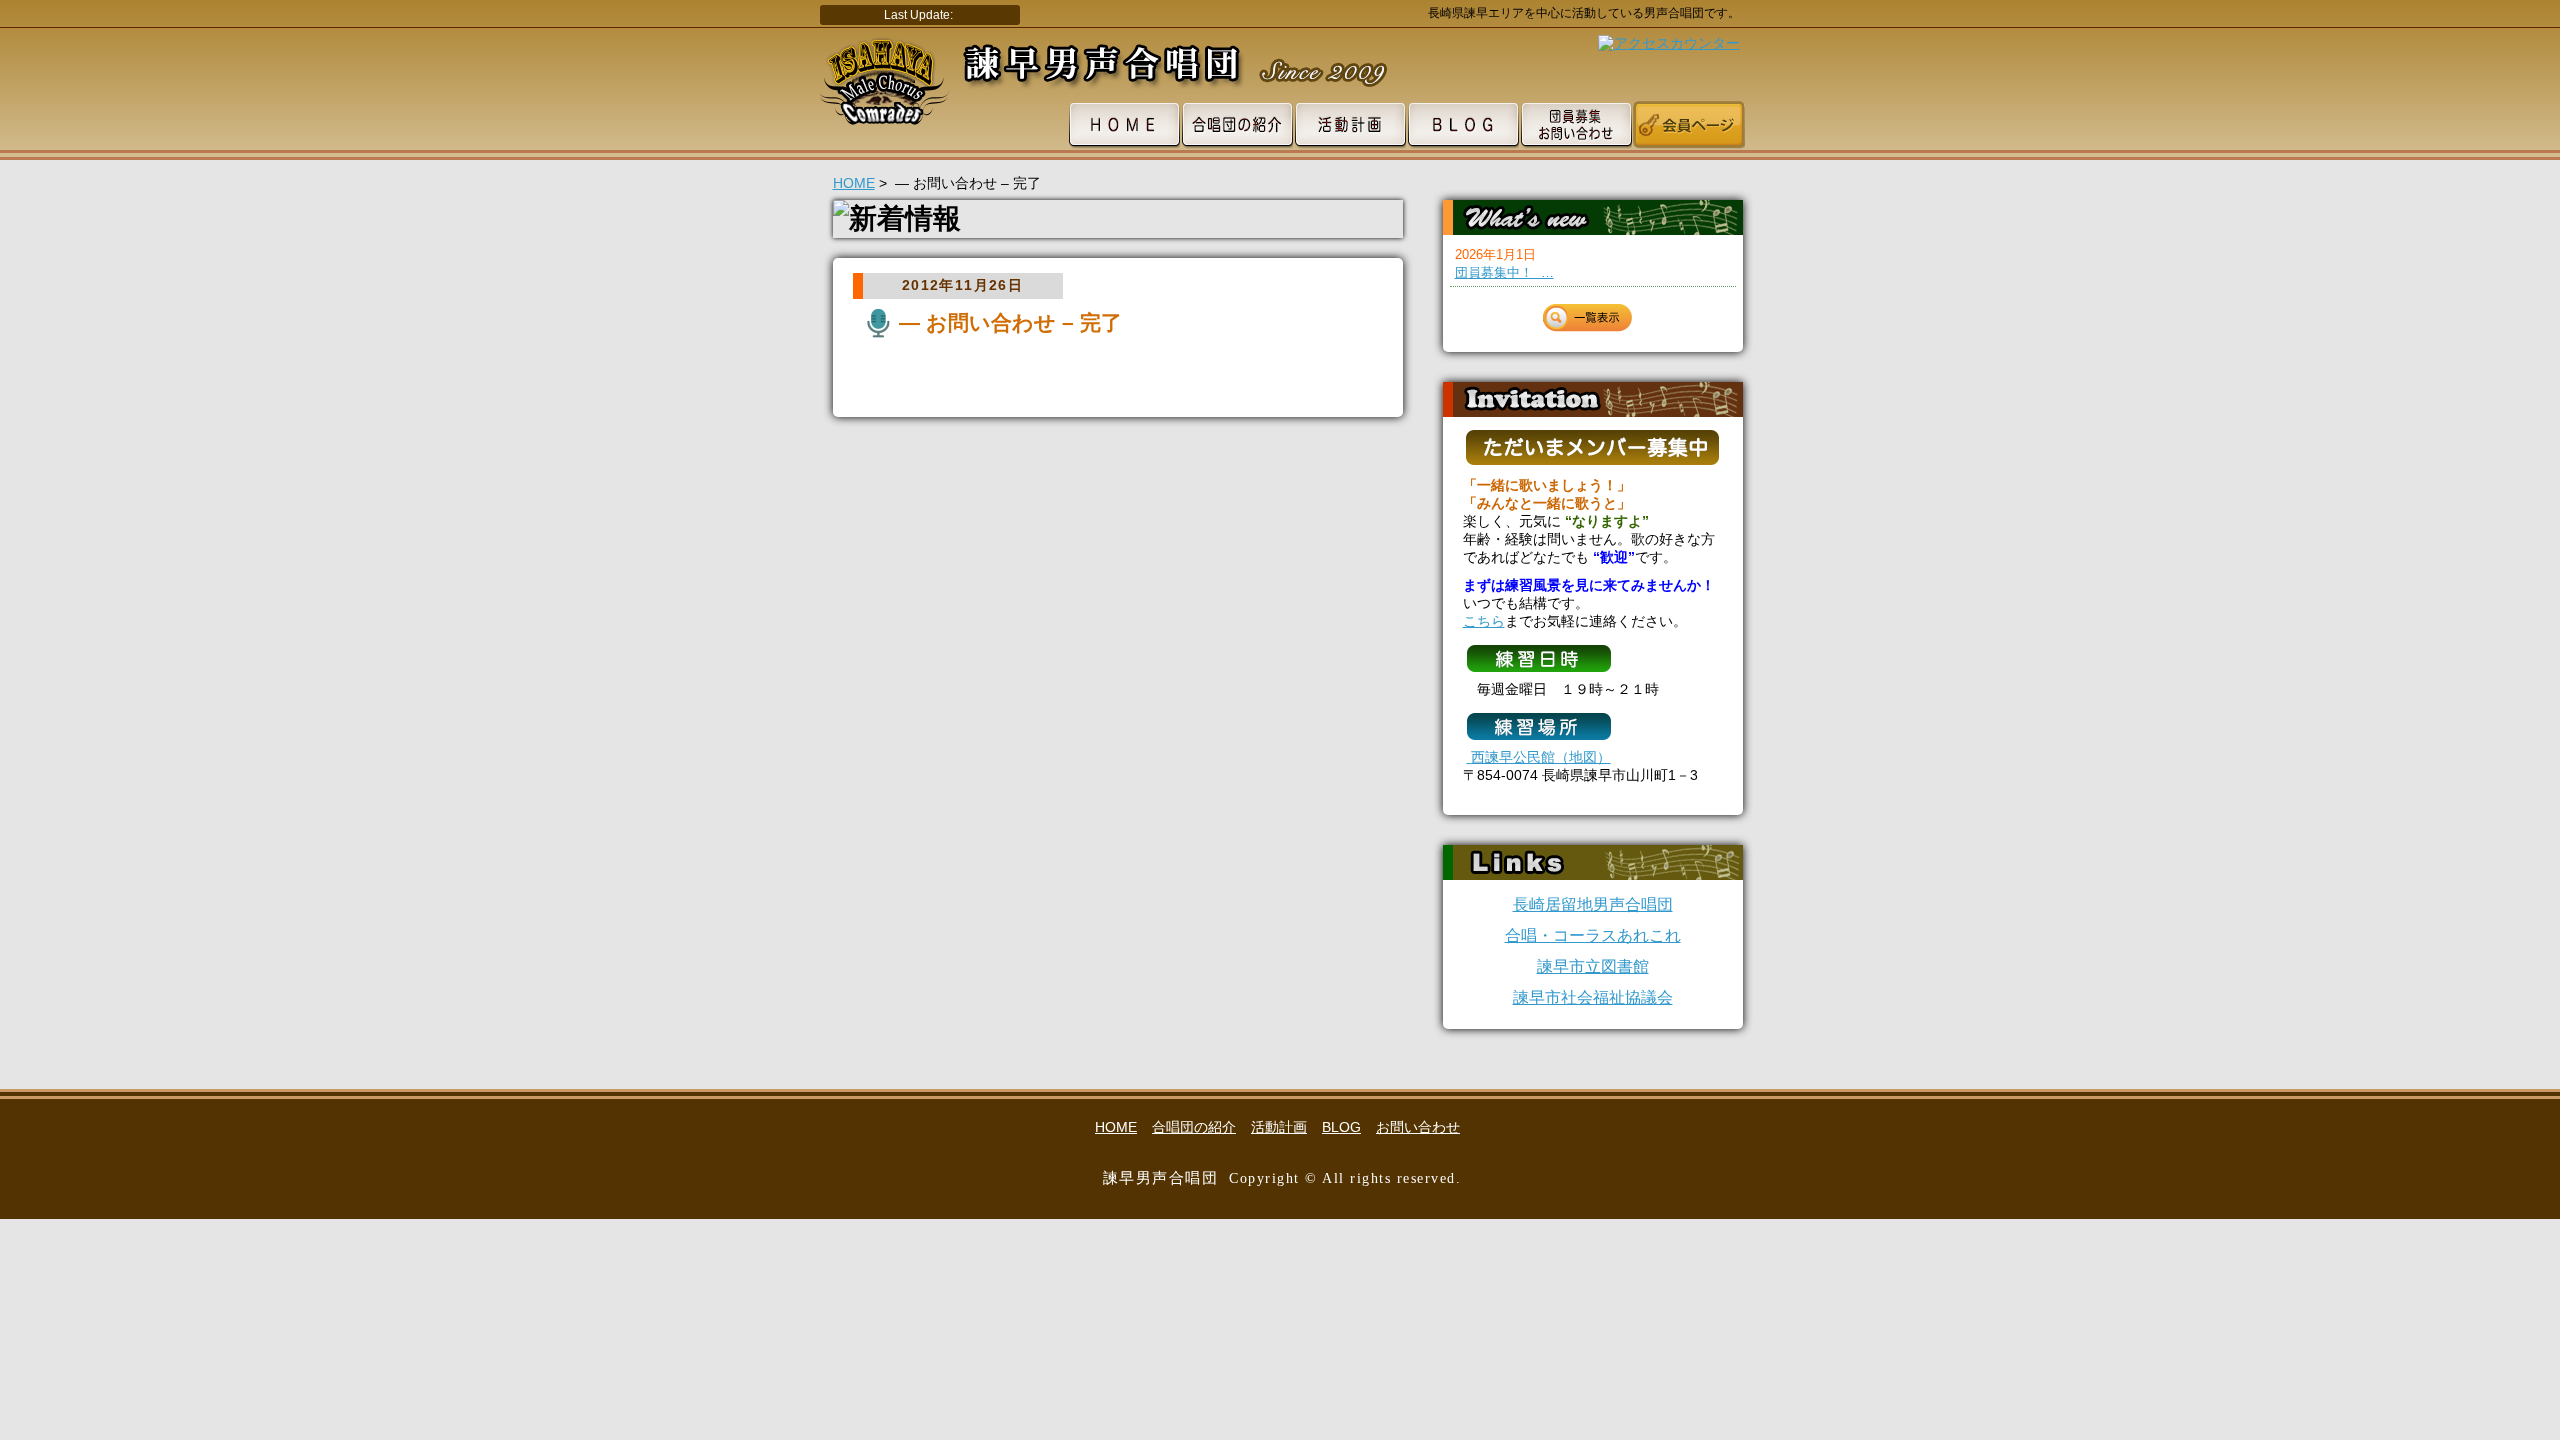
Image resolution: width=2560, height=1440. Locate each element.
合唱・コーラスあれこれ (1593, 935)
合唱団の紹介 (1194, 1127)
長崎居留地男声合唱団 (1593, 904)
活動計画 (1279, 1127)
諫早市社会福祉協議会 (1593, 997)
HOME (854, 183)
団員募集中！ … (1504, 272)
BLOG (1341, 1127)
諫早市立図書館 (1593, 966)
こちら (1484, 621)
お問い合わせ (1418, 1127)
